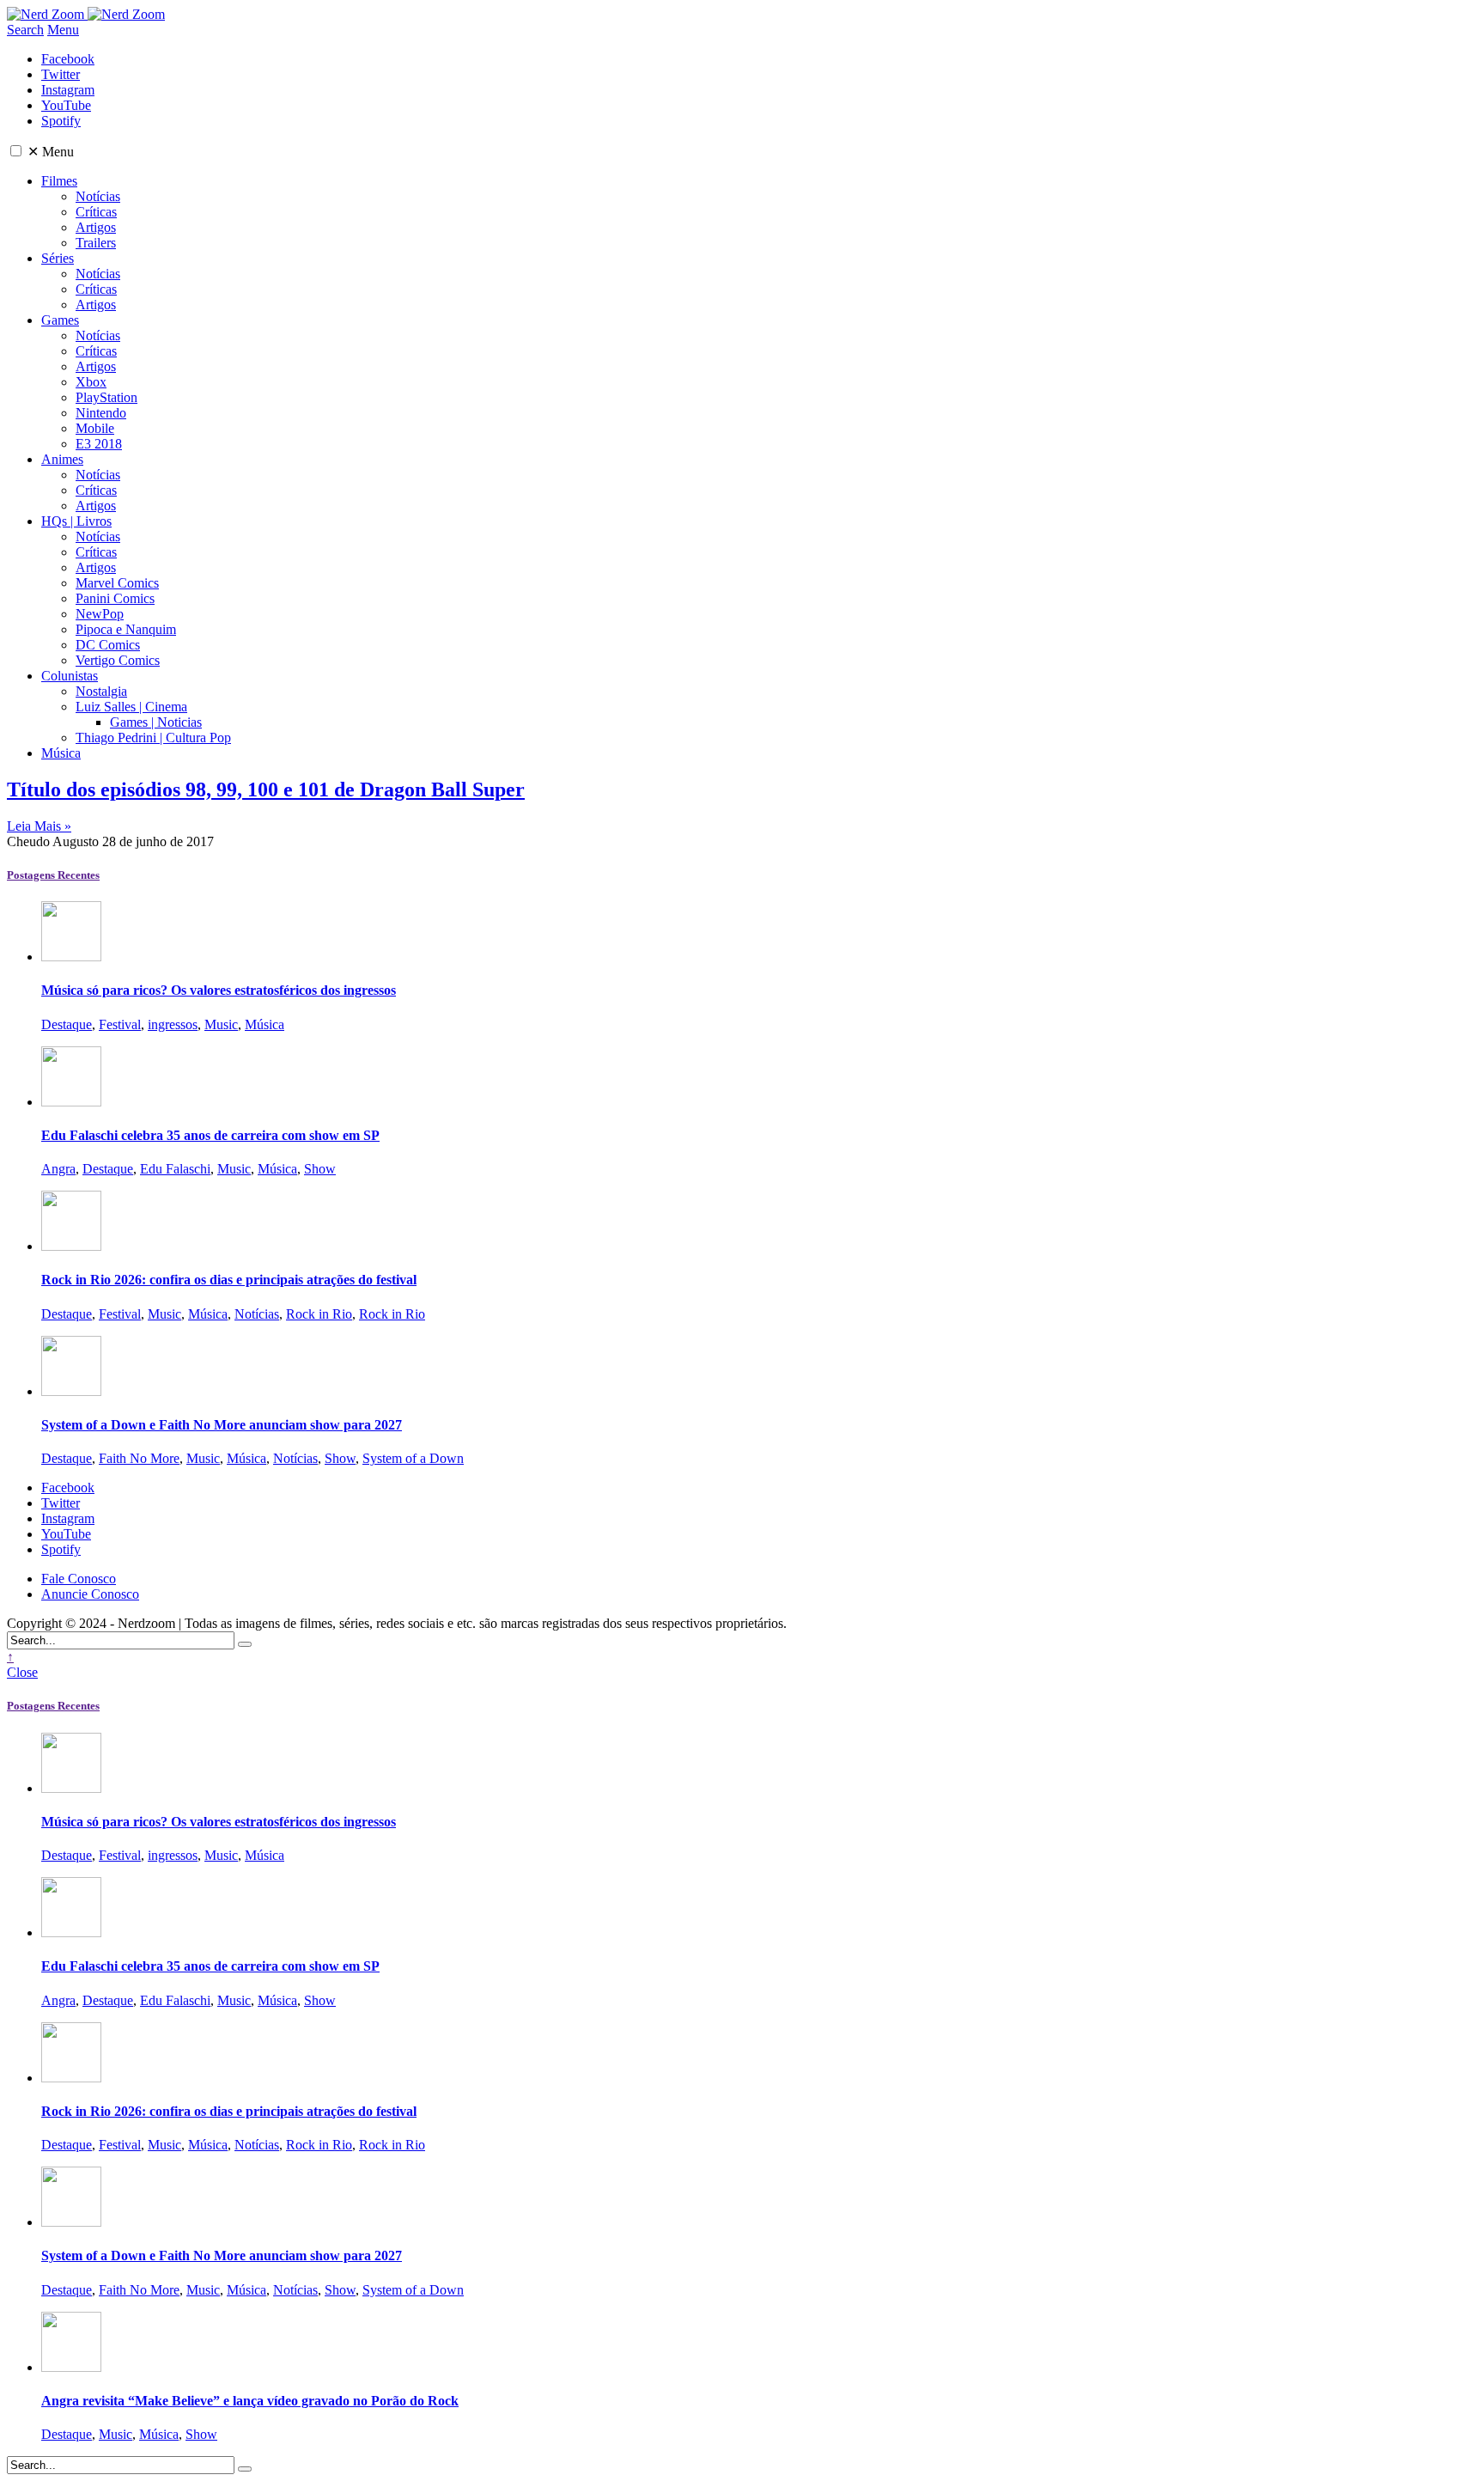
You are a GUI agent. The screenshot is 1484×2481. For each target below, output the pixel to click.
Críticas (96, 212)
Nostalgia (101, 691)
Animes (62, 459)
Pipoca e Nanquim (126, 629)
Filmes (59, 181)
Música (61, 753)
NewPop (100, 614)
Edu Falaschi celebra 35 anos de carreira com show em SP (210, 1135)
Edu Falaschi (175, 1169)
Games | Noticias (156, 722)
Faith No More (139, 1458)
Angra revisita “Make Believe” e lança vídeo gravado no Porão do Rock (250, 2401)
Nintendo (101, 413)
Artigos (96, 227)
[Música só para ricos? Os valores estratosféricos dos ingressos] (71, 957)
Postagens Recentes (53, 875)
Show (320, 1169)
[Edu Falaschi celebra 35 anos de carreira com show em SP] (71, 1102)
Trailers (96, 243)
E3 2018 (99, 444)
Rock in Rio (319, 1314)
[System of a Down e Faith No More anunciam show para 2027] (71, 1391)
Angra (58, 1169)
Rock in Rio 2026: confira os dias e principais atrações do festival (229, 1280)
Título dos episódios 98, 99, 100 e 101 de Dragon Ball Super (266, 789)
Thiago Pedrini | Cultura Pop (153, 738)
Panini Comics (115, 598)
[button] (16, 151)
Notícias (98, 196)
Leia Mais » (39, 826)
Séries (58, 258)
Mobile (95, 428)
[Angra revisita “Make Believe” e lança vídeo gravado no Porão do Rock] (71, 2367)
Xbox (91, 382)
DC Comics (108, 645)
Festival (120, 1024)
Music (221, 1024)
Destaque (67, 1024)
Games (60, 320)
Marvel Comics (117, 583)
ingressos (173, 1024)
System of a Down (413, 1458)
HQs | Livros (76, 521)
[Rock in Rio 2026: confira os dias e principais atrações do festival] (71, 1246)
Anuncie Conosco (90, 1594)
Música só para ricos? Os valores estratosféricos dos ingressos (219, 990)
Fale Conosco (79, 1579)
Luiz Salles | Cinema (131, 707)
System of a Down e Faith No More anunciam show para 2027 (222, 1425)
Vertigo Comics (118, 660)
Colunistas (70, 676)
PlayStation (106, 397)
